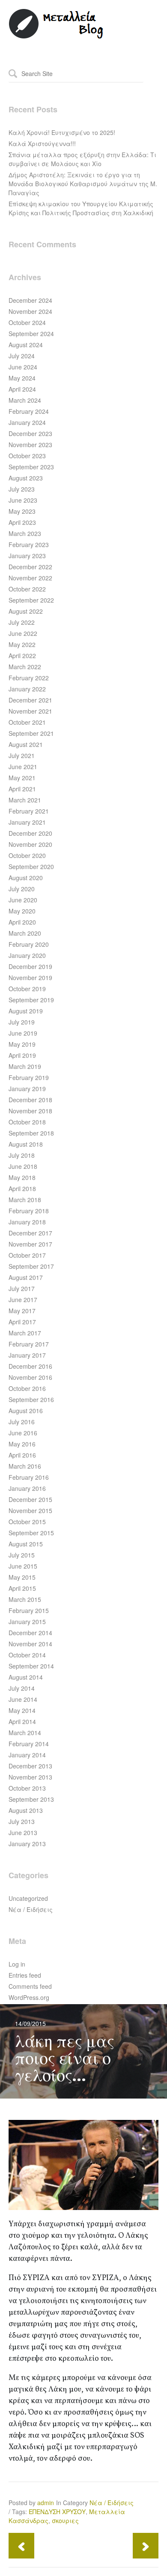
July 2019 (22, 1022)
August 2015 (26, 1544)
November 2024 (30, 311)
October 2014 (27, 1655)
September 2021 (31, 733)
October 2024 (27, 322)
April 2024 (22, 389)
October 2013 (27, 1788)
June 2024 (23, 367)
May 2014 (22, 1710)
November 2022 (30, 578)
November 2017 (30, 1244)
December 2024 (30, 300)
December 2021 (30, 700)
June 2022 (23, 633)
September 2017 (31, 1266)
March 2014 (25, 1733)
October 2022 (27, 589)
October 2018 (27, 1122)
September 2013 (31, 1799)
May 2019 (22, 1044)
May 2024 (22, 378)
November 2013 (30, 1777)
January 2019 (27, 1089)
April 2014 (22, 1721)
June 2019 (23, 1033)
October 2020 (27, 855)
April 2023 (22, 522)
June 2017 (23, 1300)
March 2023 (25, 533)
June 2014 (23, 1699)
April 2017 (22, 1322)
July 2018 (22, 1155)
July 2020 (22, 889)
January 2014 (27, 1755)
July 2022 (22, 622)
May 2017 (22, 1311)
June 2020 (23, 900)
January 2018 (27, 1222)
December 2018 (30, 1100)
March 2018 (25, 1200)
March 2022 (25, 667)
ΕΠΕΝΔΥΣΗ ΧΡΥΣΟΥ (57, 2512)
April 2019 (22, 1055)
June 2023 (23, 500)
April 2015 (22, 1588)
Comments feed (30, 1986)
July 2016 (22, 1422)
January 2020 (27, 955)
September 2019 (31, 1000)
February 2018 (29, 1211)
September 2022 (31, 600)
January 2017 (27, 1355)
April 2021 (22, 789)
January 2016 (27, 1488)
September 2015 (31, 1533)
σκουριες (65, 2520)
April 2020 (22, 922)
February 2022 (29, 678)
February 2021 (29, 811)
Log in (17, 1964)
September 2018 (31, 1133)
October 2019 (27, 989)
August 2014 (26, 1677)
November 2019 (30, 978)
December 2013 (30, 1766)
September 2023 (31, 467)
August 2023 (26, 478)
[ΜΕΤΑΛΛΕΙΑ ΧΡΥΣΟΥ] (57, 37)
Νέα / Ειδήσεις (31, 1909)
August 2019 (26, 1011)
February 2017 (29, 1344)
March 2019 (25, 1066)
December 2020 (30, 833)
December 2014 (30, 1633)
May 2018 (22, 1177)
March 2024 (25, 400)
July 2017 (22, 1288)
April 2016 (22, 1455)
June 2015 (23, 1566)
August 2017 (26, 1277)
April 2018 (22, 1188)
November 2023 (30, 445)
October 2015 (27, 1522)
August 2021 (26, 744)
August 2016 (26, 1411)
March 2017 (25, 1333)
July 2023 (22, 489)
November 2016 (30, 1377)
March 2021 (25, 800)
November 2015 (30, 1510)
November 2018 (30, 1111)
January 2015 (27, 1622)
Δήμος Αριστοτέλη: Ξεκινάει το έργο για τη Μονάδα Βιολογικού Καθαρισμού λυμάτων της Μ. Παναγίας (83, 184)
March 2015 (25, 1599)
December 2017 (30, 1233)
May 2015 (22, 1577)
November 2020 (30, 844)
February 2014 (29, 1744)
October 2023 (27, 456)
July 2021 (22, 755)
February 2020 (29, 944)
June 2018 (23, 1166)
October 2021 (27, 722)
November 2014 (30, 1644)
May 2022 (22, 644)
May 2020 (22, 911)
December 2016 (30, 1366)
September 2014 (31, 1666)
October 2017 (27, 1255)
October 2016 (27, 1388)
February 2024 (29, 411)
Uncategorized (28, 1898)
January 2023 (27, 556)
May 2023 (22, 511)
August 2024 (26, 345)
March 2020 (25, 933)
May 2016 (22, 1444)
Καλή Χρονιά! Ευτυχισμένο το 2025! (62, 132)
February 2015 (29, 1610)
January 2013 (27, 1844)
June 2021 (23, 767)
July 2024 (22, 356)
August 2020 (26, 878)
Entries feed (25, 1975)
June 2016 (23, 1433)
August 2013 (26, 1810)
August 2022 (26, 611)
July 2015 (22, 1555)
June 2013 (23, 1832)
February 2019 (29, 1077)
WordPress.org (29, 1997)
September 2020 (31, 866)
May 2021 (22, 778)
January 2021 (27, 822)
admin (46, 2503)
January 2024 (27, 422)
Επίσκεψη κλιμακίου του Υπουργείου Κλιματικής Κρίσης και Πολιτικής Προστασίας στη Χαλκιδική (81, 208)
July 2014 (22, 1688)
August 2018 (26, 1144)
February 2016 (29, 1477)
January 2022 (27, 689)
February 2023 (29, 544)
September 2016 (31, 1399)
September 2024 (31, 334)
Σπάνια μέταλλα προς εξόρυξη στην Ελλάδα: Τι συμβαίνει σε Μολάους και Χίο (82, 159)
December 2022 (30, 567)
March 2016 (25, 1466)
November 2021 (30, 711)
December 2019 (30, 966)
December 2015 (30, 1499)
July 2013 (22, 1821)
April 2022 (22, 656)
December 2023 (30, 433)
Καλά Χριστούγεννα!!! (42, 143)
